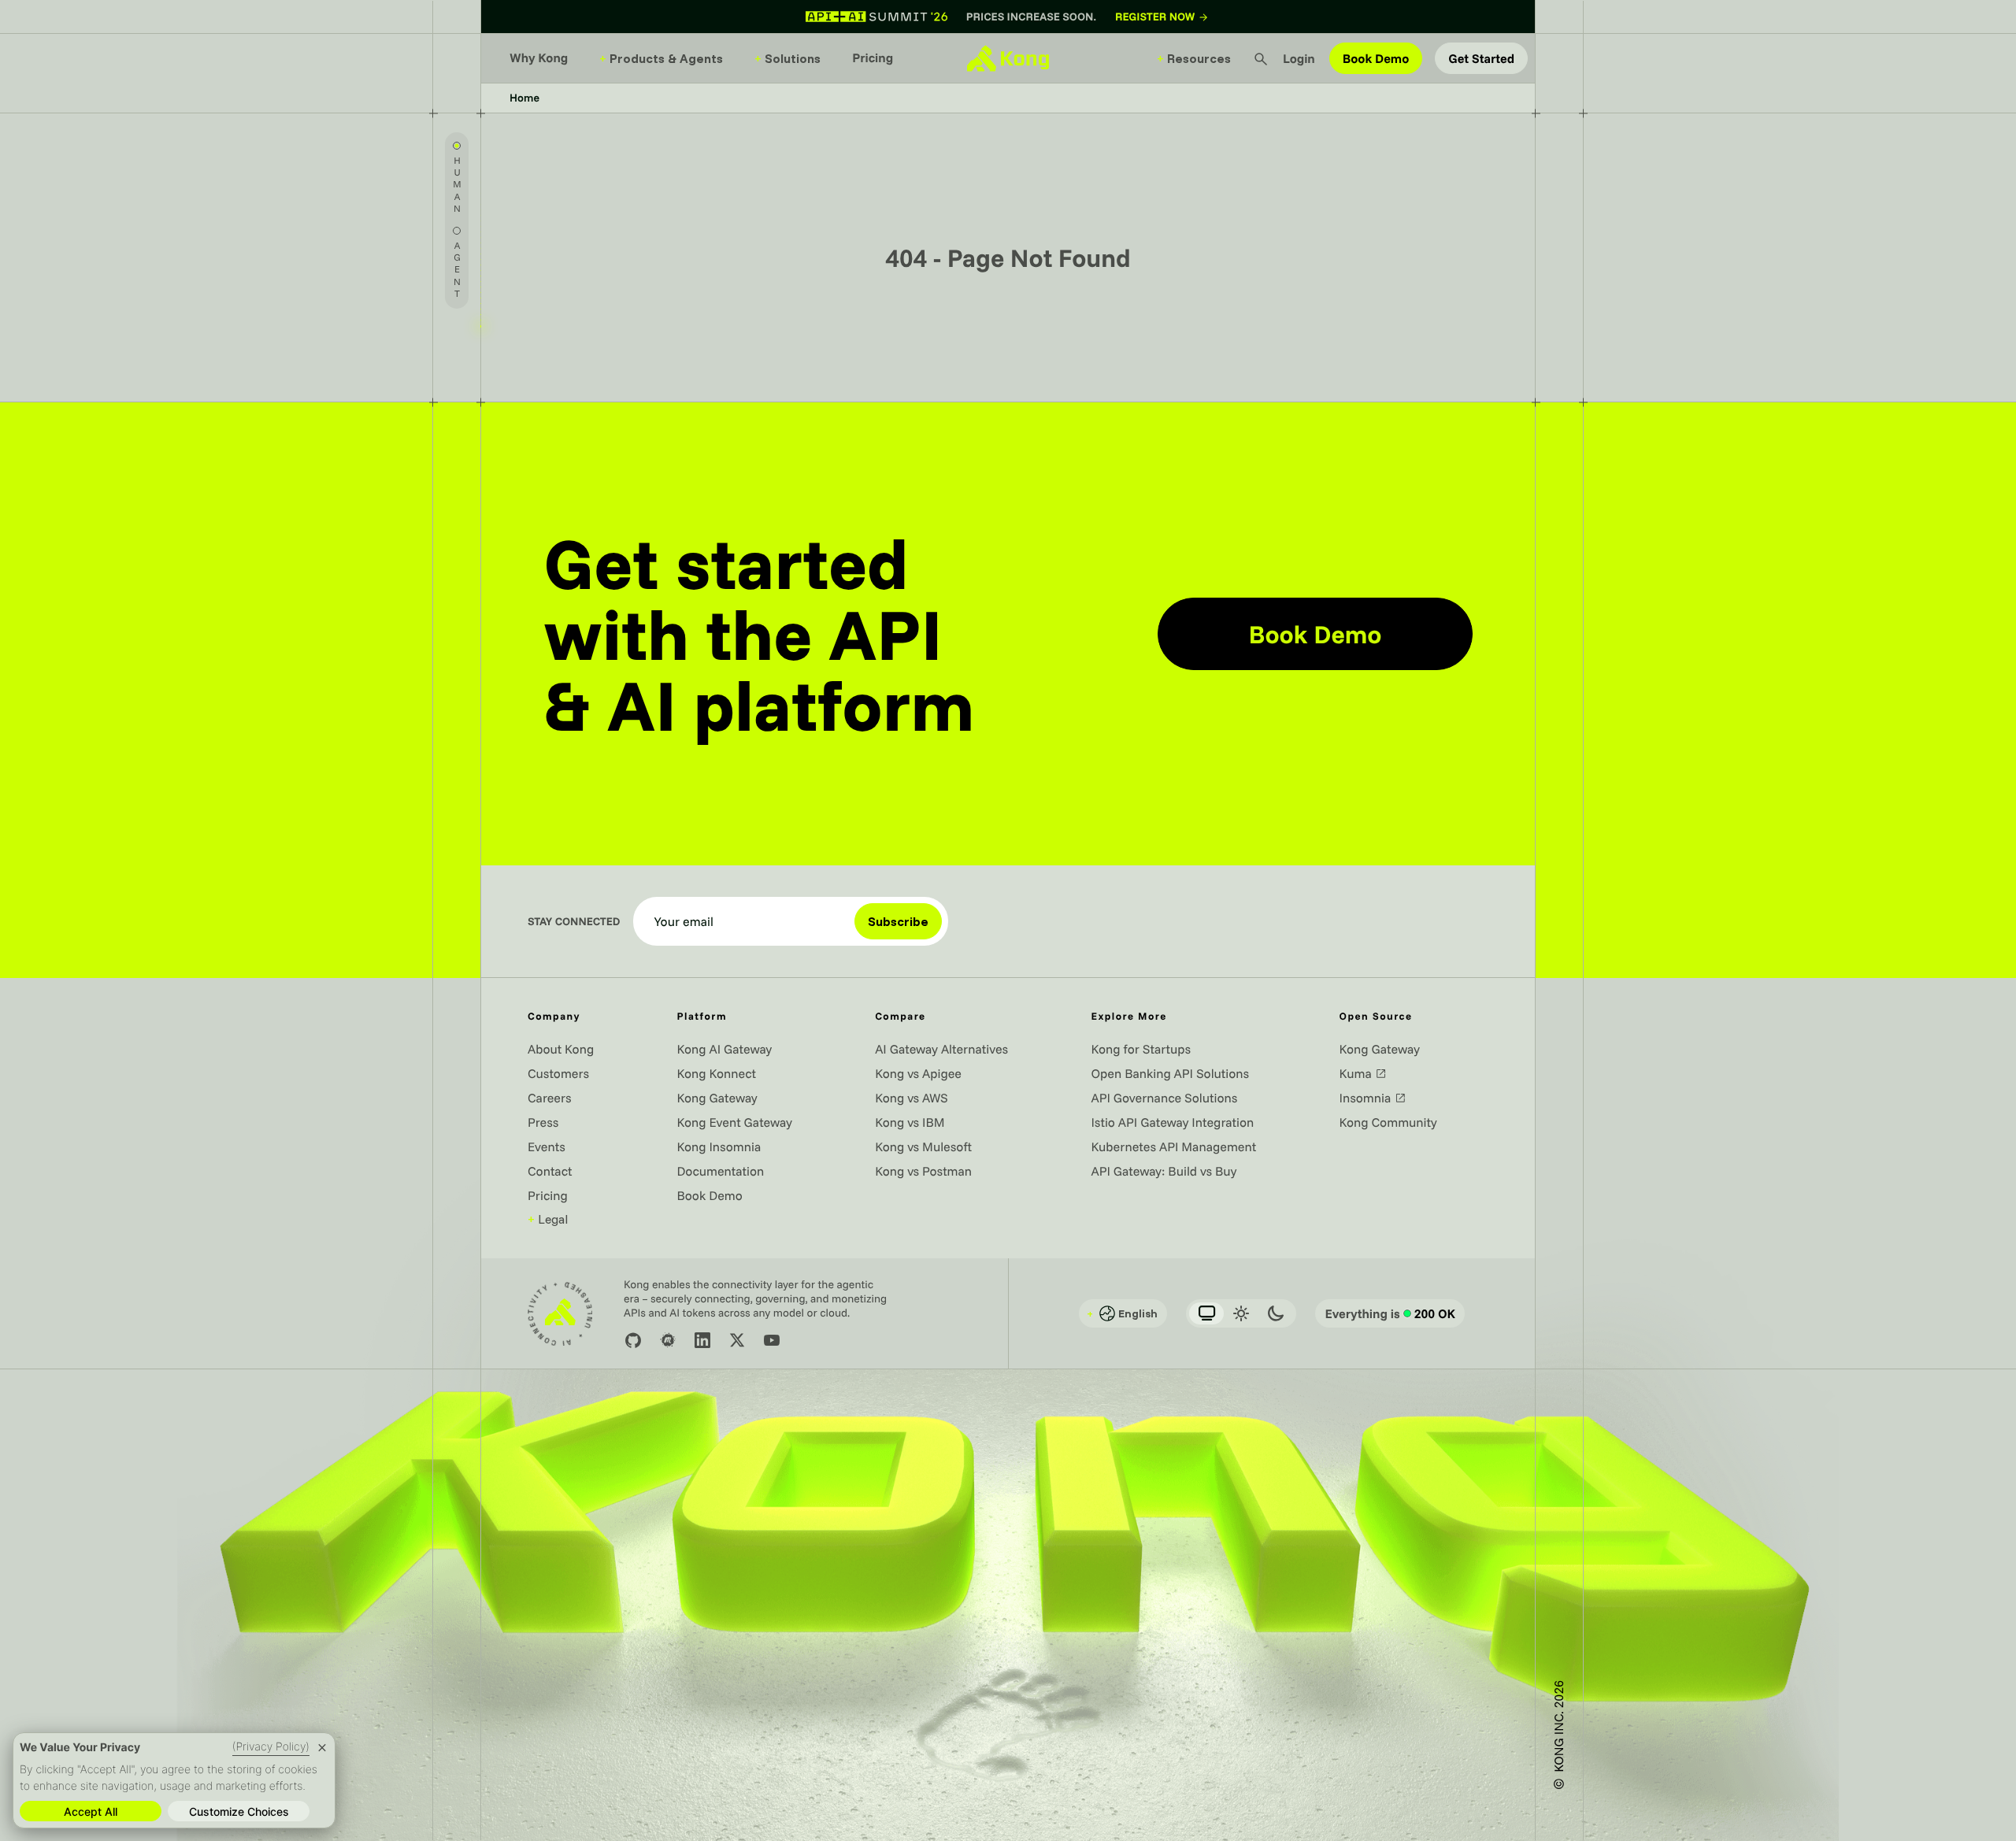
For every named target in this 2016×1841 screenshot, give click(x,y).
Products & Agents (661, 58)
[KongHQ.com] (1008, 58)
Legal (548, 1219)
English (1122, 1313)
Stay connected (574, 921)
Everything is (1390, 1313)
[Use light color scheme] (1241, 1313)
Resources (1194, 58)
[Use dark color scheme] (1276, 1313)
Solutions (787, 58)
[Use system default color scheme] (1206, 1313)
